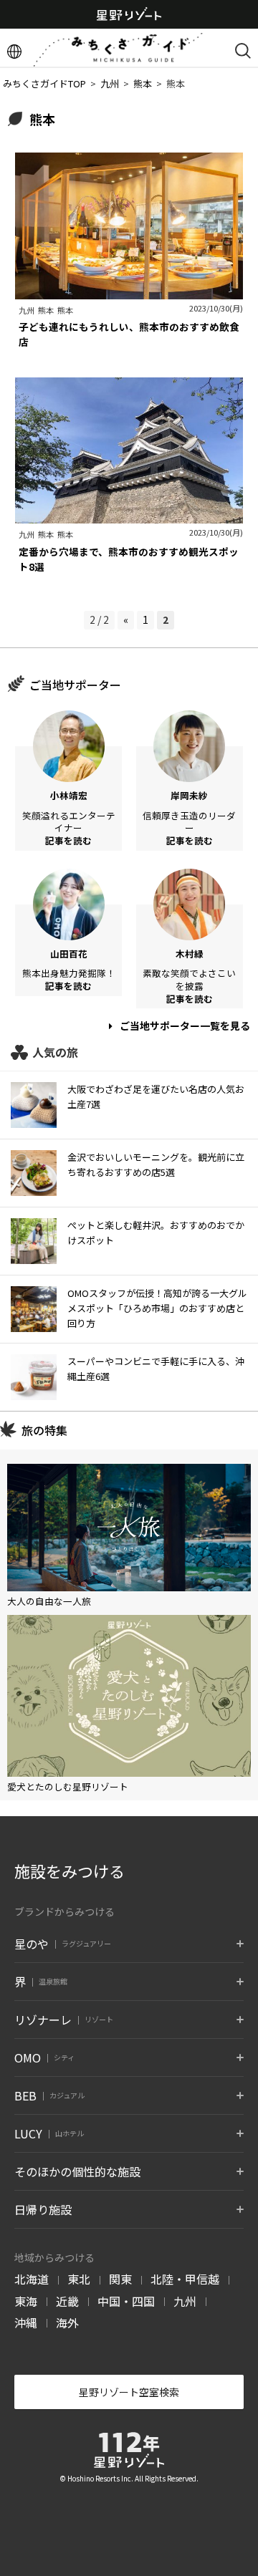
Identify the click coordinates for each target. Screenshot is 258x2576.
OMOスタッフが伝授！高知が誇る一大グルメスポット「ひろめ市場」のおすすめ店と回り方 (157, 1308)
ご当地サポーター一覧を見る (184, 1026)
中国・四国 (126, 2301)
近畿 (67, 2301)
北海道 (32, 2279)
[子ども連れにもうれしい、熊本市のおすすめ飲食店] (129, 291)
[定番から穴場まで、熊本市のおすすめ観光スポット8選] (129, 516)
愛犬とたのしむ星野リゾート (68, 1786)
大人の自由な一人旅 (49, 1601)
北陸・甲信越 (185, 2279)
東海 (26, 2301)
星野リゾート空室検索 (129, 2392)
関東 (120, 2279)
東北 (79, 2279)
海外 (67, 2322)
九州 (185, 2301)
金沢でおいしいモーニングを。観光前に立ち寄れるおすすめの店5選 (156, 1164)
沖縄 (26, 2322)
